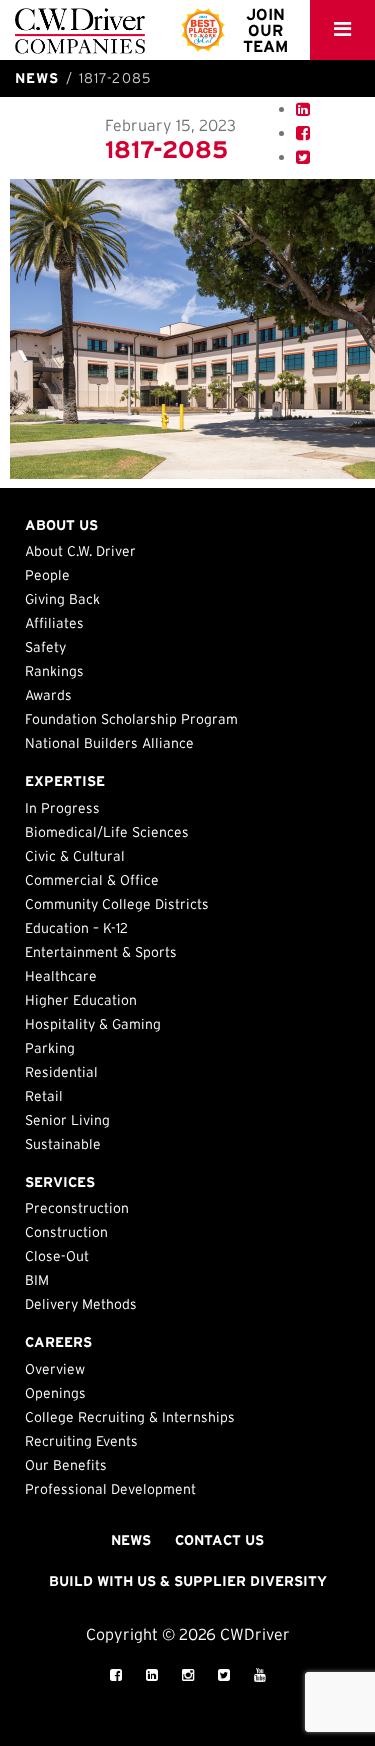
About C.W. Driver (80, 551)
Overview (55, 1369)
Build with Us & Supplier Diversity (188, 1581)
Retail (44, 1096)
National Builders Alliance (109, 743)
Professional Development (110, 1489)
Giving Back (62, 599)
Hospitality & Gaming (93, 1024)
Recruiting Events (81, 1441)
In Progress (62, 808)
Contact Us (219, 1540)
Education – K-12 (76, 928)
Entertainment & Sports (101, 952)
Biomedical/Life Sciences (107, 832)
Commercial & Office (92, 880)
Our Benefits (66, 1465)
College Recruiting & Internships (130, 1417)
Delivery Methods (81, 1304)
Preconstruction (77, 1208)
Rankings (54, 671)
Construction (66, 1232)
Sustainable (63, 1144)
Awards (48, 695)
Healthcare (61, 976)
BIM (37, 1280)
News (131, 1540)
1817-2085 (166, 149)
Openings (55, 1393)
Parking (50, 1048)
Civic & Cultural (75, 856)
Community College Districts (117, 904)
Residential (61, 1072)
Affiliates (54, 623)
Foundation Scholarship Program (131, 719)
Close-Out (57, 1256)
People (47, 575)
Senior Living (67, 1120)
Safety (45, 647)
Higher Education (81, 1000)
